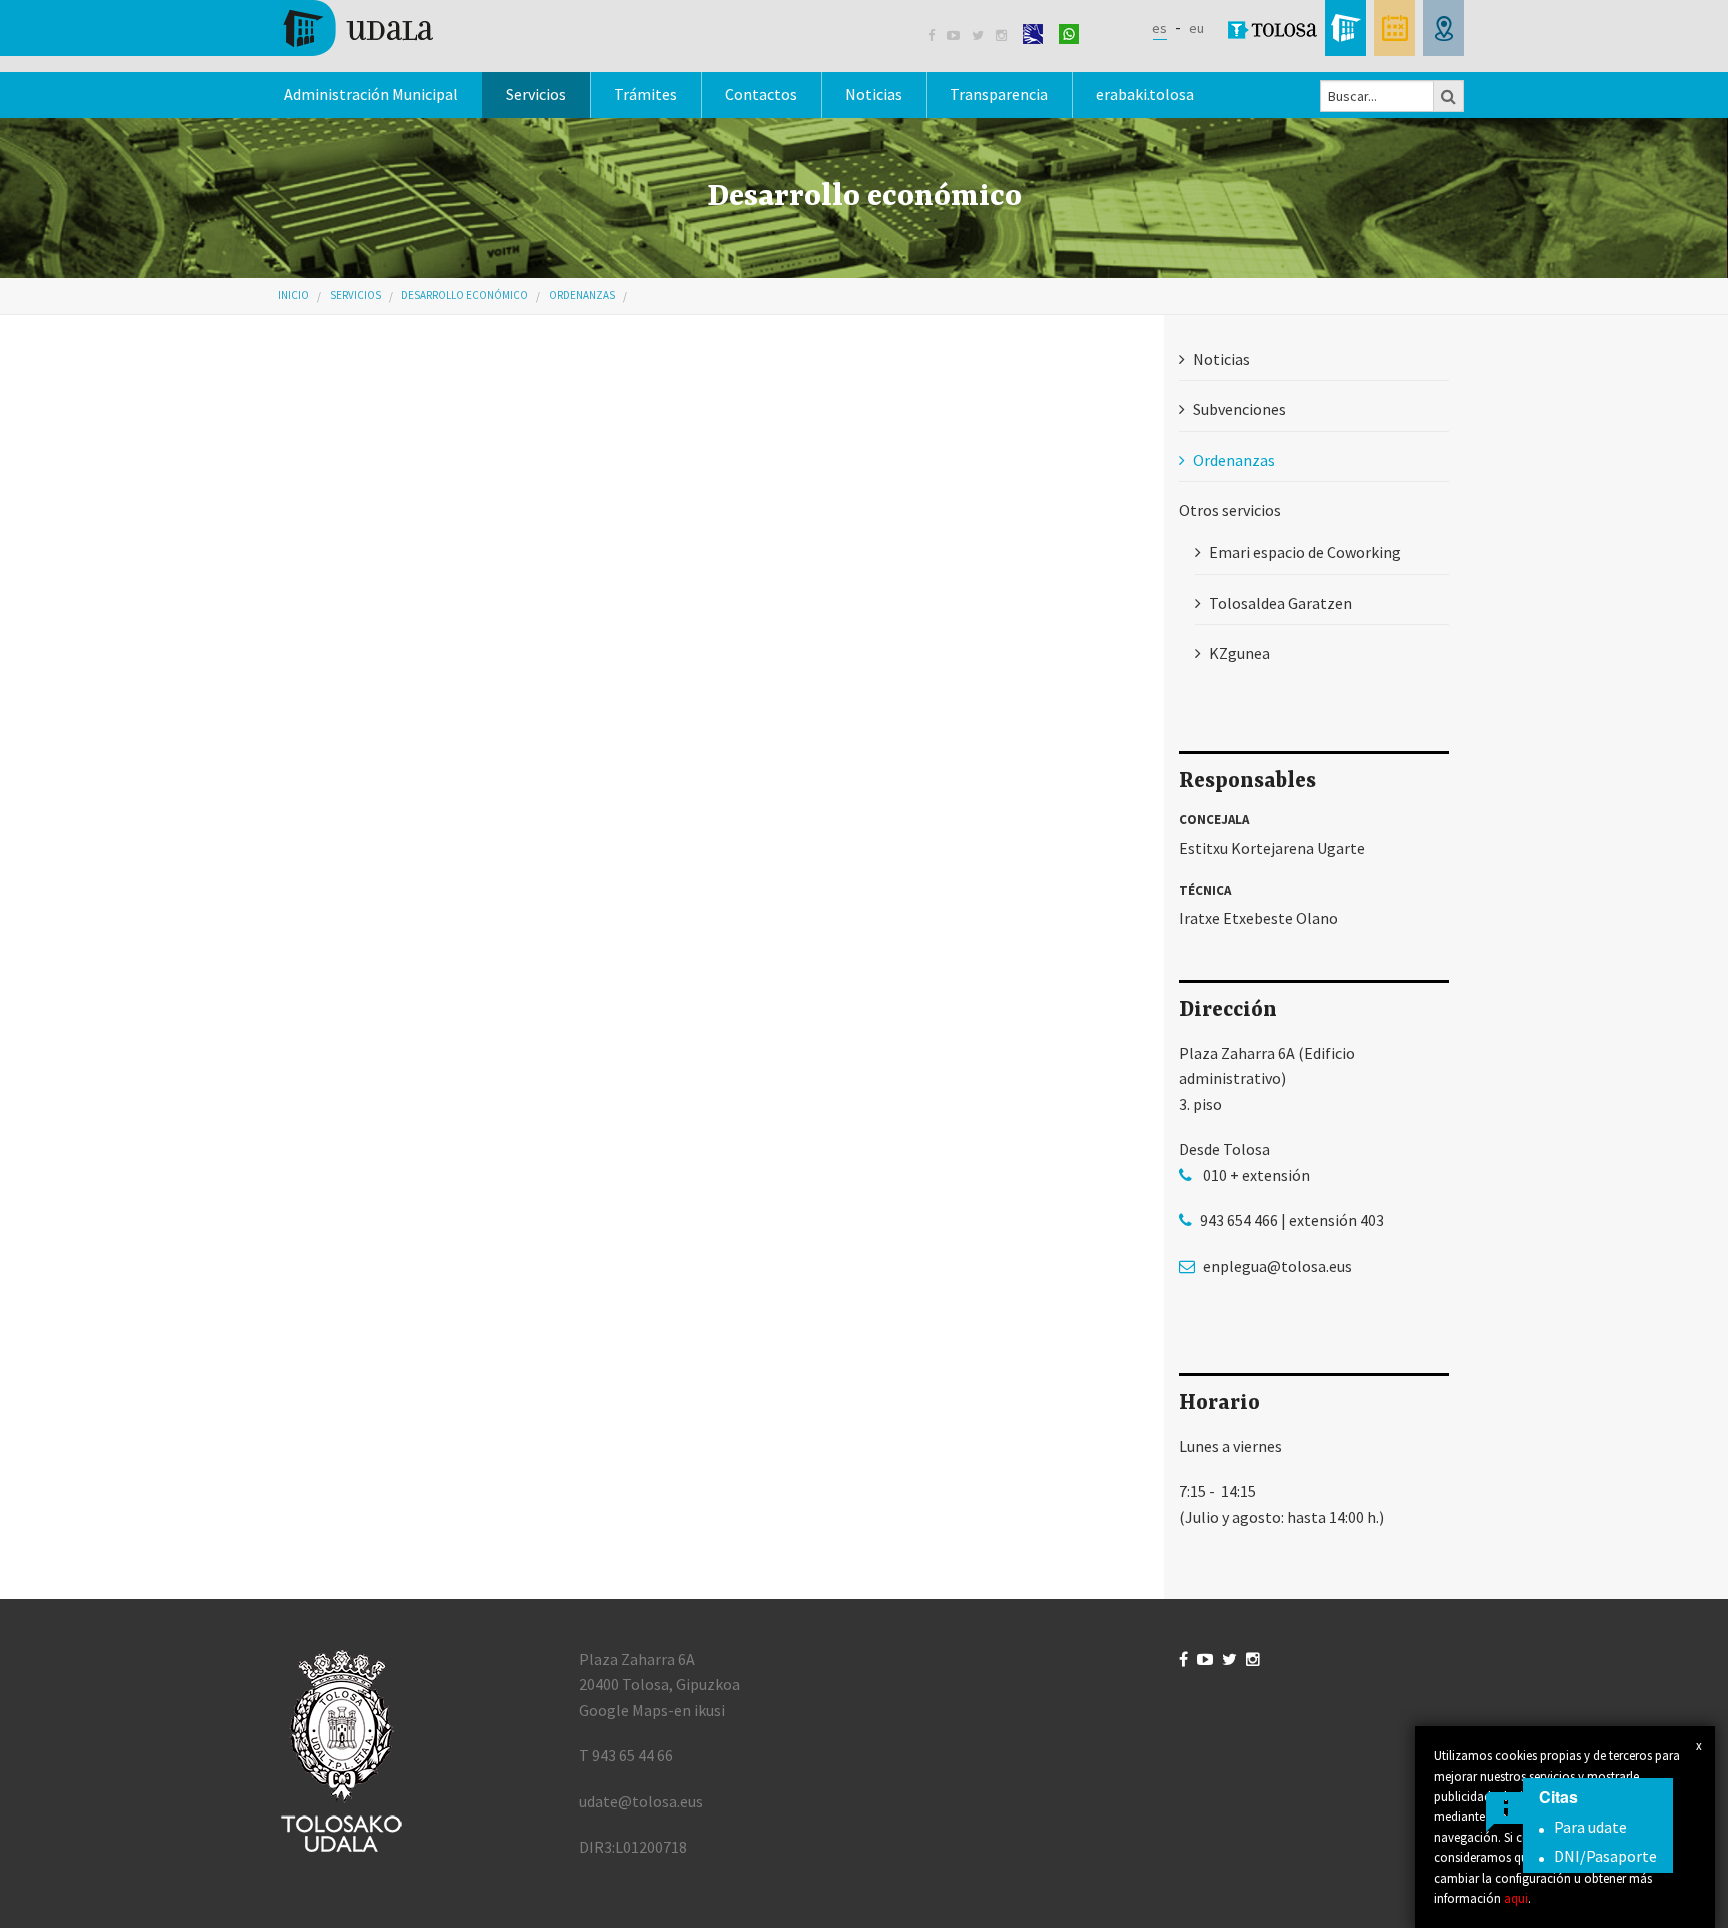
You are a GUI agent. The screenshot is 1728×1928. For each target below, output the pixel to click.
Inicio (293, 295)
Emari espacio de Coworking (1305, 552)
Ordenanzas (582, 295)
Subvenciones (1239, 409)
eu (1196, 28)
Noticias (873, 94)
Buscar (1449, 96)
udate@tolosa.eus (641, 1801)
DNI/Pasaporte (1605, 1856)
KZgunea (1239, 653)
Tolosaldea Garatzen (1280, 603)
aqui (1516, 1898)
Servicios (355, 295)
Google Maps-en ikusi (652, 1710)
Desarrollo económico (464, 295)
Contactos (761, 94)
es (1159, 28)
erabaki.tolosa (1145, 94)
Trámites (645, 94)
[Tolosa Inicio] (356, 26)
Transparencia (999, 94)
